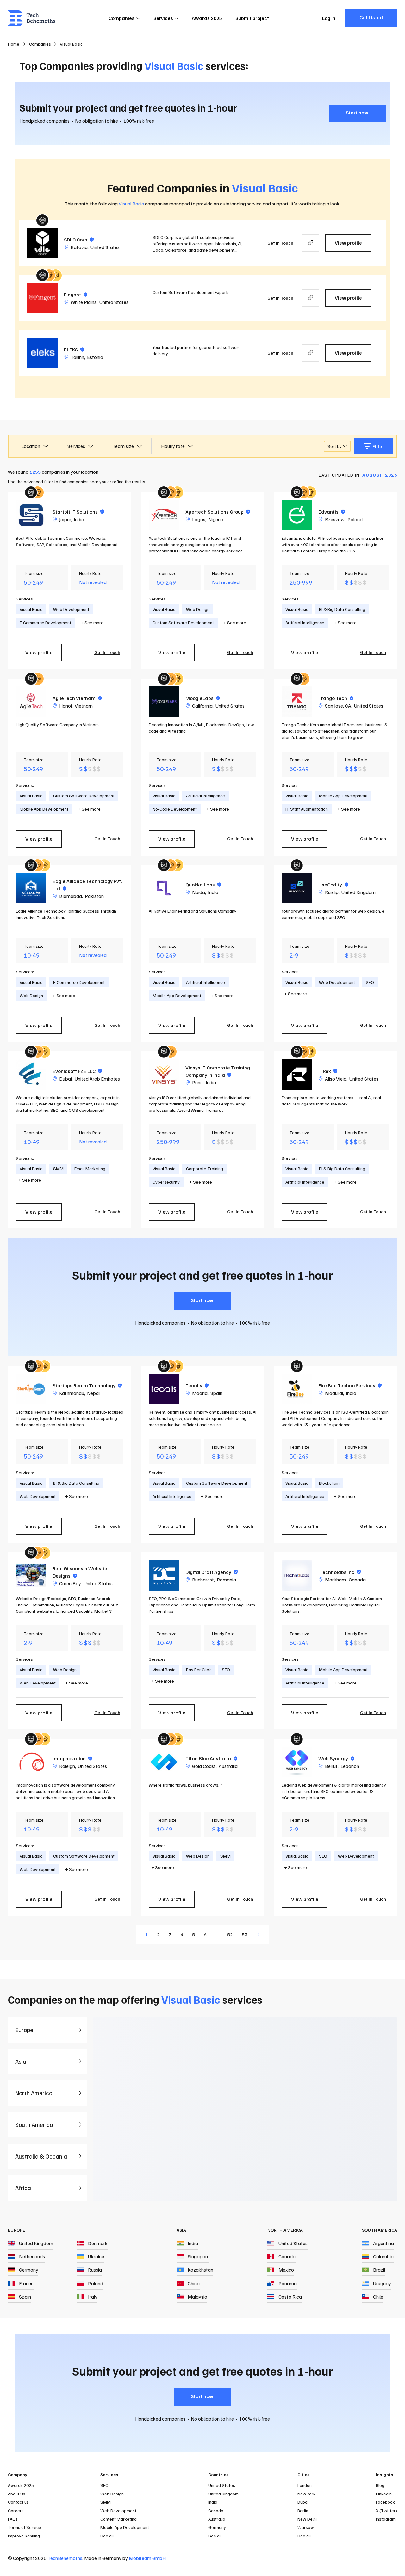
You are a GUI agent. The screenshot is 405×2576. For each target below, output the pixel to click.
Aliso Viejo (336, 1079)
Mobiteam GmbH (147, 2558)
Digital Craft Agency (212, 1572)
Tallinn (77, 357)
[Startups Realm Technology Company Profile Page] (31, 1389)
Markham (335, 1580)
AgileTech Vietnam (77, 698)
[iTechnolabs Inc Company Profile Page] (297, 1575)
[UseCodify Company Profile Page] (297, 888)
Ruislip (332, 892)
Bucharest (203, 1580)
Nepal (93, 1393)
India (79, 519)
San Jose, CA (338, 706)
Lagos (199, 519)
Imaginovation (72, 1758)
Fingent (76, 295)
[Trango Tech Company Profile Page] (297, 702)
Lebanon (350, 1766)
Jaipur (65, 519)
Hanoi (65, 706)
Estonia (95, 357)
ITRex (328, 1071)
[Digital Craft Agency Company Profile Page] (164, 1575)
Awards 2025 (207, 18)
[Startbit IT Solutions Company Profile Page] (31, 515)
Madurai (334, 1393)
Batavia (79, 247)
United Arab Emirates (97, 1079)
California (202, 706)
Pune (197, 1082)
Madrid (200, 1393)
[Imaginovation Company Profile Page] (31, 1762)
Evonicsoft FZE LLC (77, 1071)
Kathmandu (72, 1393)
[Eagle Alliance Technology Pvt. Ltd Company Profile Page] (31, 888)
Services (163, 18)
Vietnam (84, 706)
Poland (355, 519)
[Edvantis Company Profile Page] (297, 515)
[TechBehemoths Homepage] (32, 18)
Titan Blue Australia (211, 1758)
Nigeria (216, 519)
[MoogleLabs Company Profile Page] (164, 702)
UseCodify (333, 885)
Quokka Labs (203, 885)
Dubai (65, 1079)
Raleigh (67, 1766)
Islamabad (71, 896)
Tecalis (197, 1385)
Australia (228, 1766)
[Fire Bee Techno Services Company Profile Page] (297, 1389)
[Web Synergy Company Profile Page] (297, 1762)
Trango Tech (336, 698)
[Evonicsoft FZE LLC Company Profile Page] (31, 1075)
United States (105, 247)
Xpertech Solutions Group (218, 512)
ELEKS (74, 350)
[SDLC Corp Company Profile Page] (42, 243)
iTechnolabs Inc (340, 1572)
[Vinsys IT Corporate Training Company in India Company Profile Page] (164, 1075)
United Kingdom (358, 892)
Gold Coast (204, 1766)
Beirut (331, 1766)
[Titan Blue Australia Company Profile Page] (164, 1762)
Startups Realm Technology (87, 1385)
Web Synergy (336, 1758)
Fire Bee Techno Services (350, 1385)
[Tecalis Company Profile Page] (164, 1389)
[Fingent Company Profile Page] (42, 298)
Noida (199, 892)
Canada (357, 1580)
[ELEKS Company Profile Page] (42, 353)
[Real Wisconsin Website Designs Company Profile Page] (31, 1575)
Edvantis (332, 512)
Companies (121, 18)
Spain (216, 1393)
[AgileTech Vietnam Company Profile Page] (31, 702)
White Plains (84, 302)
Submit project (252, 18)
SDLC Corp (79, 240)
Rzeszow (335, 519)
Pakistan (94, 896)
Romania (226, 1580)
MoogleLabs (203, 698)
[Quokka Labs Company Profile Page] (164, 888)
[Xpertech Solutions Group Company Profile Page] (164, 515)
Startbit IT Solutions (78, 512)
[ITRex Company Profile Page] (297, 1075)
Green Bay (70, 1583)
